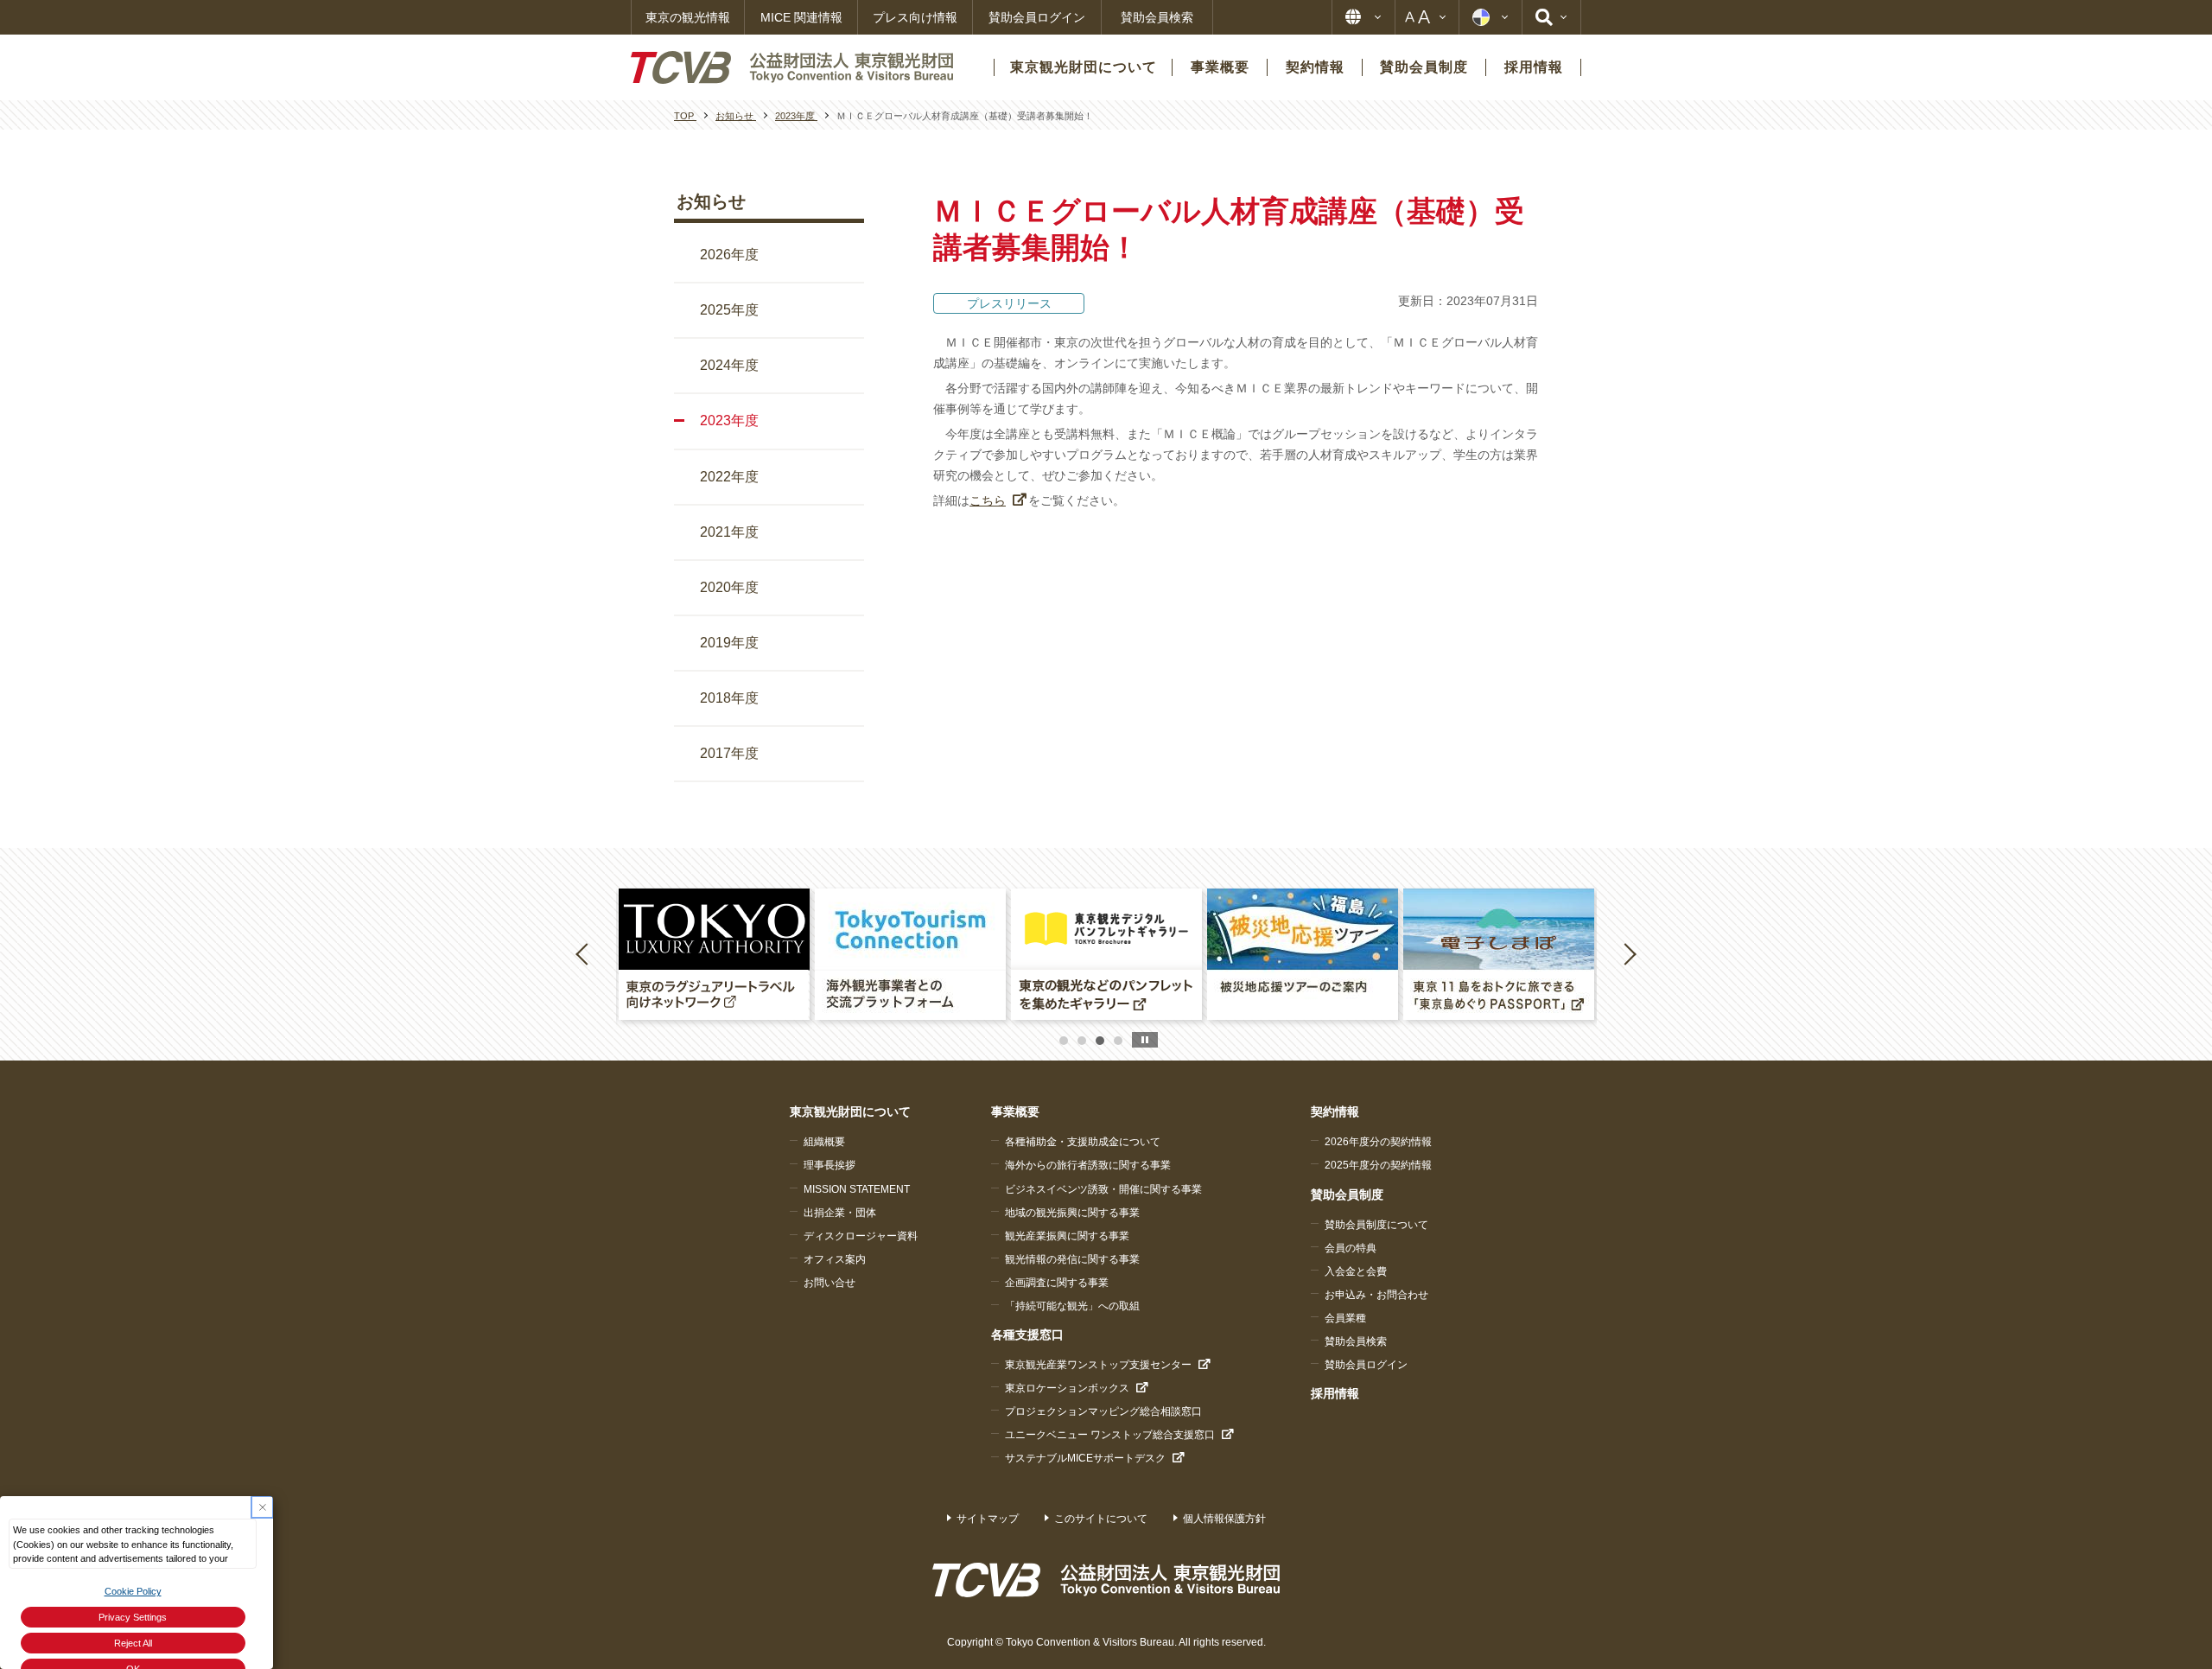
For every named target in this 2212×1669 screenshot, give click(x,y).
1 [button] (1064, 1041)
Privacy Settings (133, 1617)
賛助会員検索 (1157, 17)
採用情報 (1335, 1393)
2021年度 (729, 532)
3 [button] (1100, 1041)
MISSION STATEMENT (857, 1189)
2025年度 (729, 310)
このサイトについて (1101, 1519)
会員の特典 (1351, 1248)
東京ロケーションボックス (1067, 1388)
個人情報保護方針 (1224, 1519)
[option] (714, 954)
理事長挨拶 (829, 1165)
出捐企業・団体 (840, 1213)
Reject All (133, 1643)
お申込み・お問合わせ (1376, 1295)
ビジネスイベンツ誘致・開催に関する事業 (1103, 1189)
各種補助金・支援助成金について (1083, 1142)
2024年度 (729, 365)
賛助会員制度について (1376, 1225)
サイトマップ (988, 1519)
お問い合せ (829, 1283)
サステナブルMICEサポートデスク (1085, 1458)
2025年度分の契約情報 (1378, 1165)
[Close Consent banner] (262, 1507)
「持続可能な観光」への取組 (1072, 1306)
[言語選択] (1363, 17)
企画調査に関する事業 (1057, 1283)
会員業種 (1345, 1318)
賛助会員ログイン (1037, 17)
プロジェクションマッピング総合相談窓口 (1103, 1411)
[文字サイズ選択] (1427, 17)
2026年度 (729, 255)
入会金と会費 (1356, 1271)
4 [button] (1118, 1041)
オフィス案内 (835, 1259)
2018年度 (729, 698)
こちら (988, 500)
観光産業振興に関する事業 (1067, 1236)
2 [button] (1082, 1041)
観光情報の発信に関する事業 (1072, 1259)
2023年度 (729, 420)
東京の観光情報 (688, 17)
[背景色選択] (1491, 17)
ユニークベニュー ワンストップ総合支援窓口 (1110, 1435)
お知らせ (711, 201)
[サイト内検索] (1551, 17)
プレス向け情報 (915, 17)
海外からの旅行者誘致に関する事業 (1088, 1165)
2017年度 (729, 753)
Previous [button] (585, 953)
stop (1145, 1040)
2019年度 (729, 643)
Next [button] (1630, 953)
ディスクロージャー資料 (861, 1236)
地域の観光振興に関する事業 (1072, 1213)
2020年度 (729, 587)
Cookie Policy (133, 1591)
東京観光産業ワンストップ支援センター (1098, 1365)
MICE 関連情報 (801, 17)
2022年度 (729, 477)
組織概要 (824, 1142)
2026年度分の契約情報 (1378, 1142)
